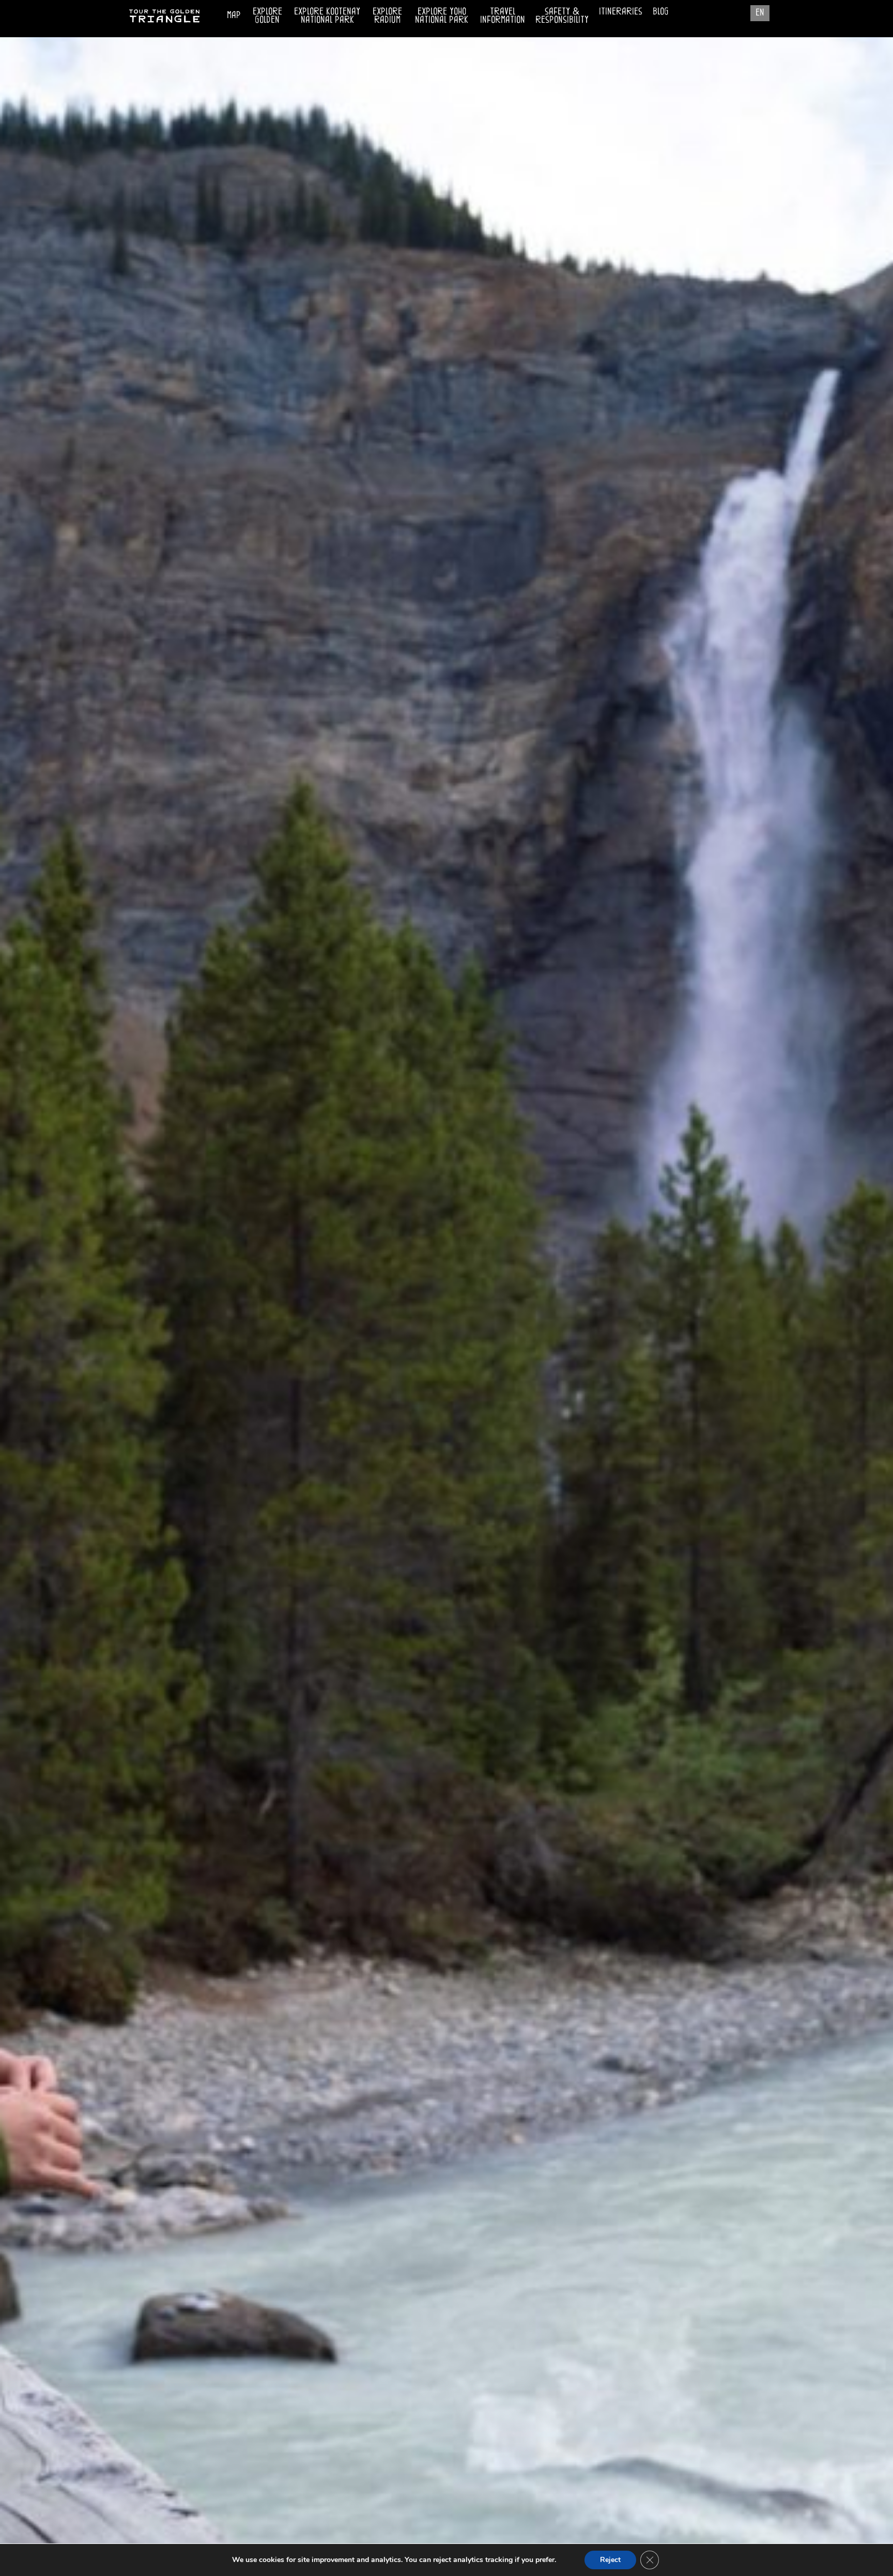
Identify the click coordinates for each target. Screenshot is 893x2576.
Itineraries (621, 11)
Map (234, 14)
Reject (610, 2560)
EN (760, 12)
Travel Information (503, 13)
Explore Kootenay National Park (327, 15)
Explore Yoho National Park (442, 15)
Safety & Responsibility (562, 15)
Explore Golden (267, 15)
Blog (661, 11)
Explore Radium (387, 15)
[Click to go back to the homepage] (165, 23)
